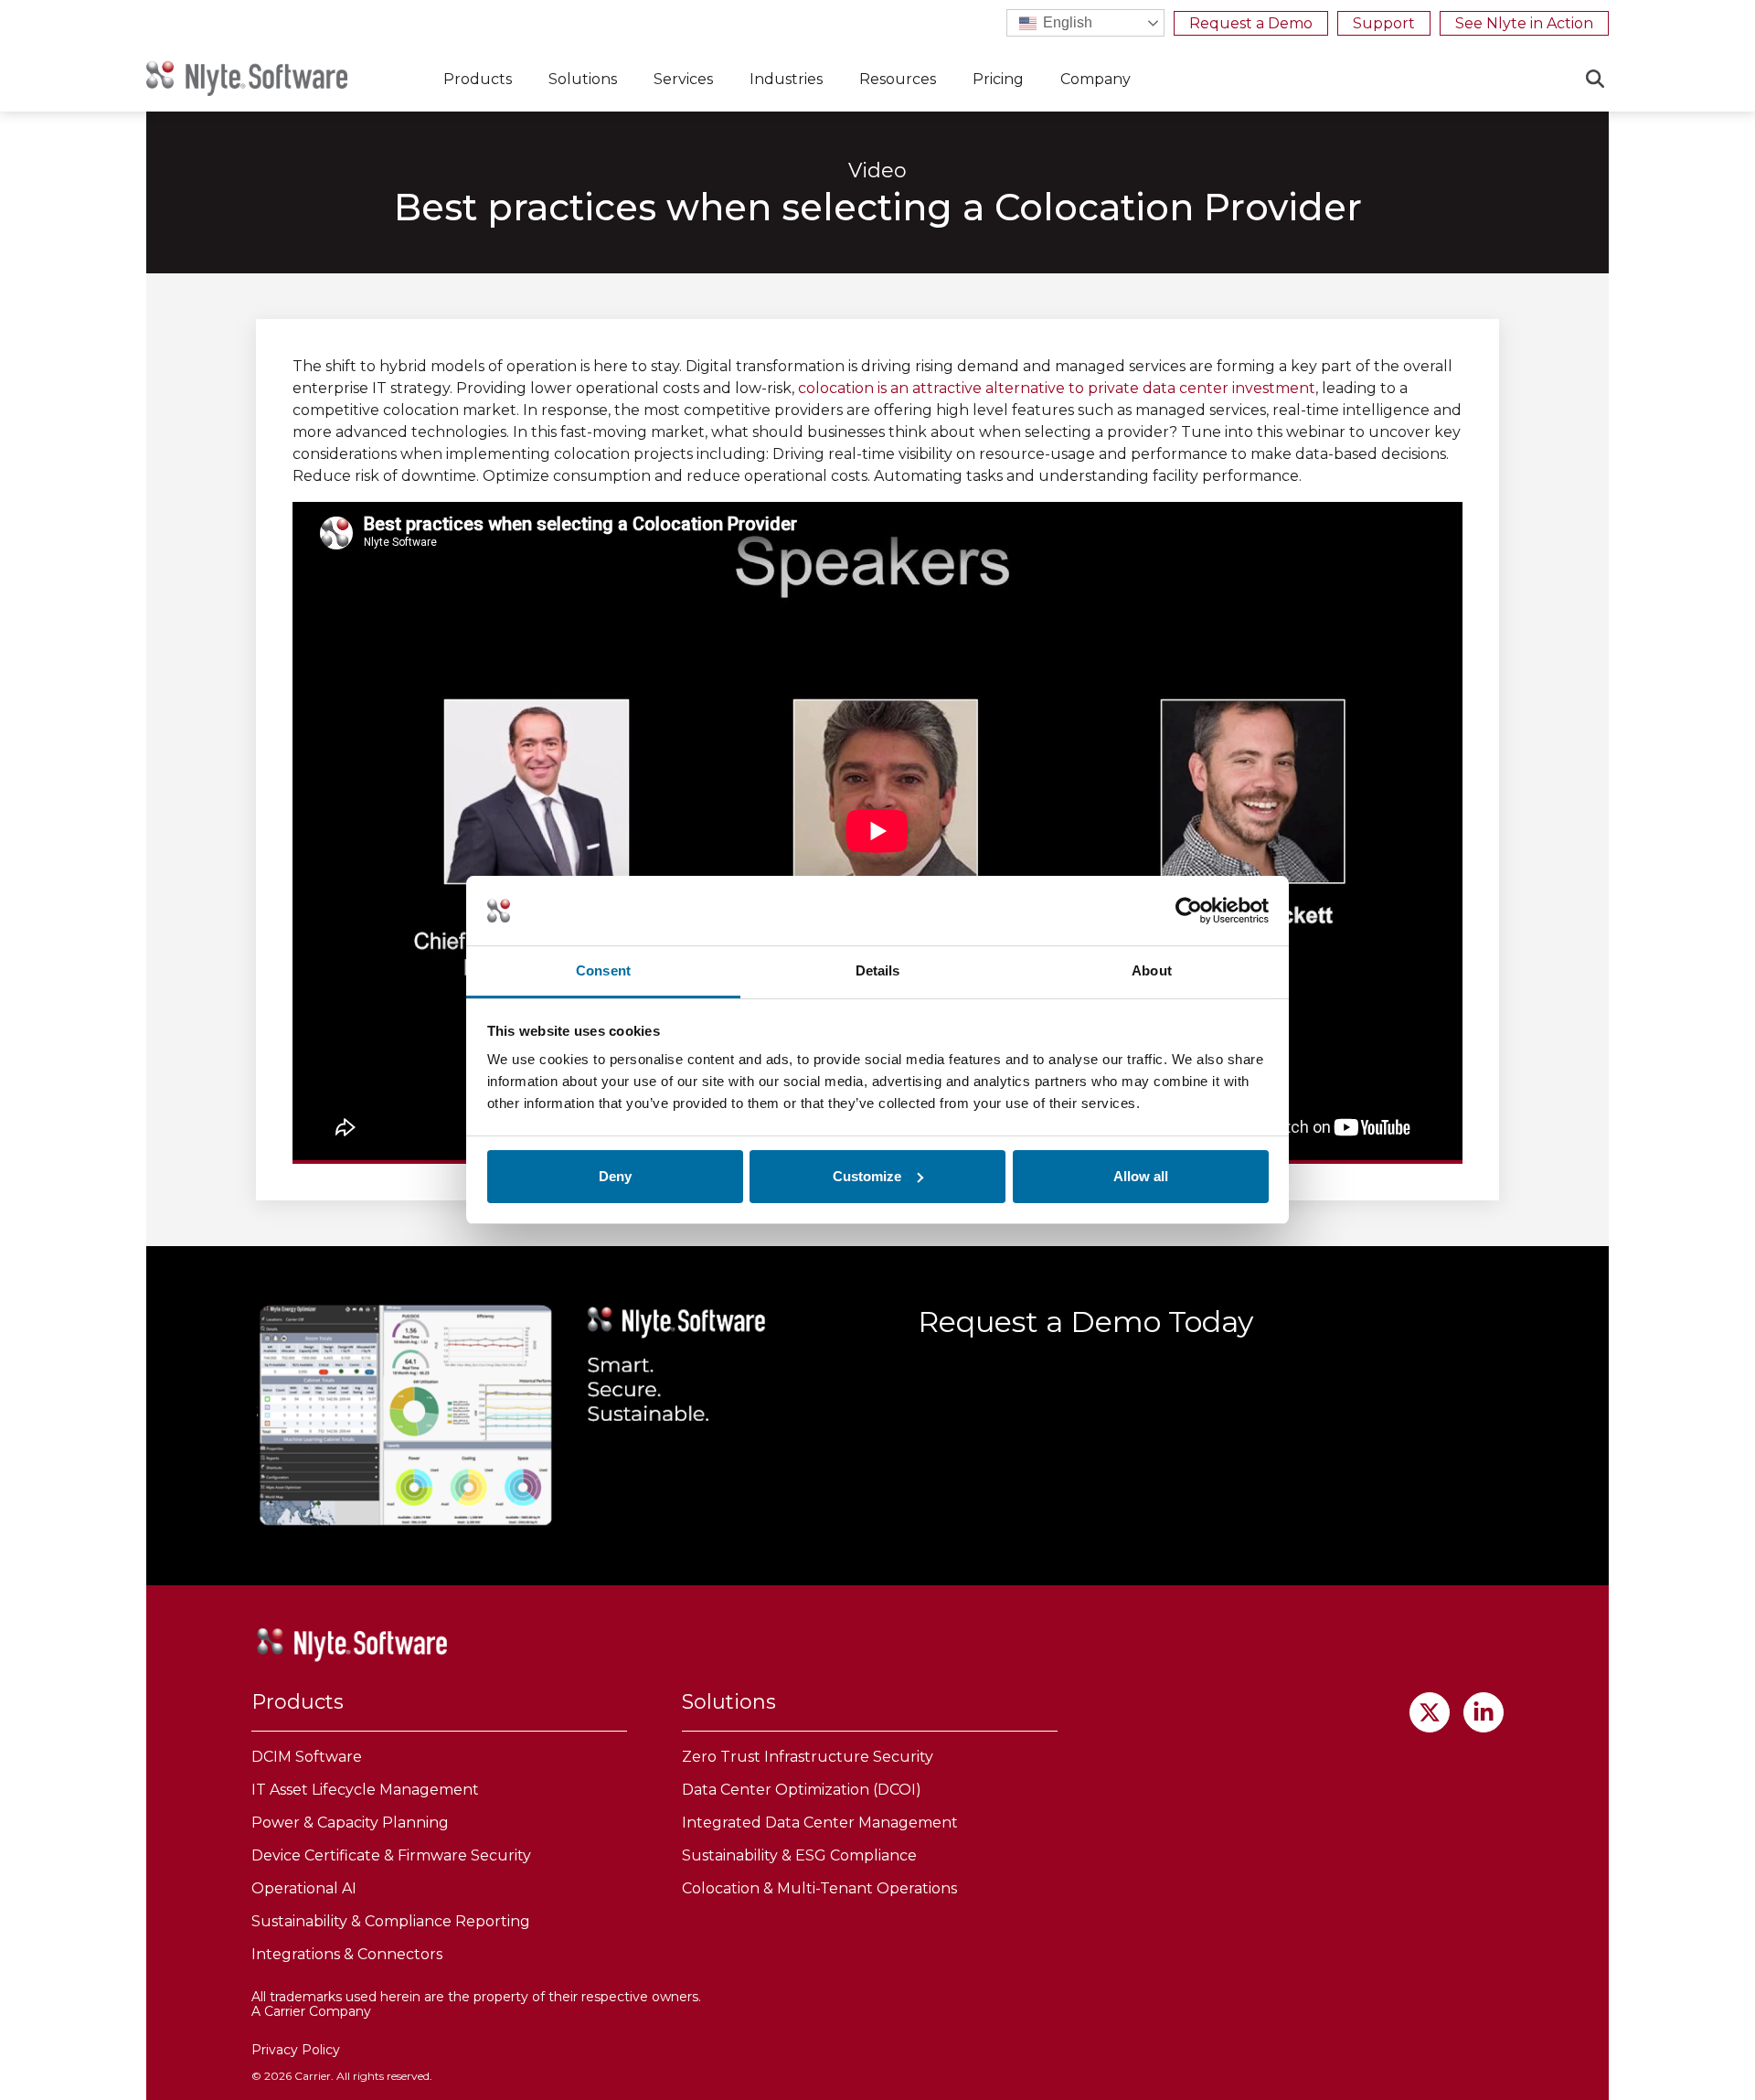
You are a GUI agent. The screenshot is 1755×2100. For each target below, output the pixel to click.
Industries (786, 79)
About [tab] (1152, 970)
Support (1384, 23)
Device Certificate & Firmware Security (391, 1855)
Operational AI (304, 1888)
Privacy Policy (296, 2050)
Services (683, 79)
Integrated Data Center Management (820, 1823)
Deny (615, 1176)
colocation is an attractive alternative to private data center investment (1057, 388)
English (1066, 22)
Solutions (583, 79)
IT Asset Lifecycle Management (365, 1790)
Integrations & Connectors (347, 1954)
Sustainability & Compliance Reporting (391, 1921)
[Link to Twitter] (1430, 1712)
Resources (898, 79)
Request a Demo (1251, 23)
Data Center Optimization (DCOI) (802, 1790)
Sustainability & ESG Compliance (799, 1855)
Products (478, 79)
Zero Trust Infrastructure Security (808, 1757)
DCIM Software (307, 1757)
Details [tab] (878, 970)
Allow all (1141, 1176)
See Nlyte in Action (1524, 23)
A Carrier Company (311, 2011)
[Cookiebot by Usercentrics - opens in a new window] (1189, 911)
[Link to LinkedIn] (1484, 1712)
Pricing (998, 79)
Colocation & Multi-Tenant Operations (819, 1888)
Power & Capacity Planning (350, 1823)
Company (1096, 79)
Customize (867, 1176)
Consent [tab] (603, 970)
